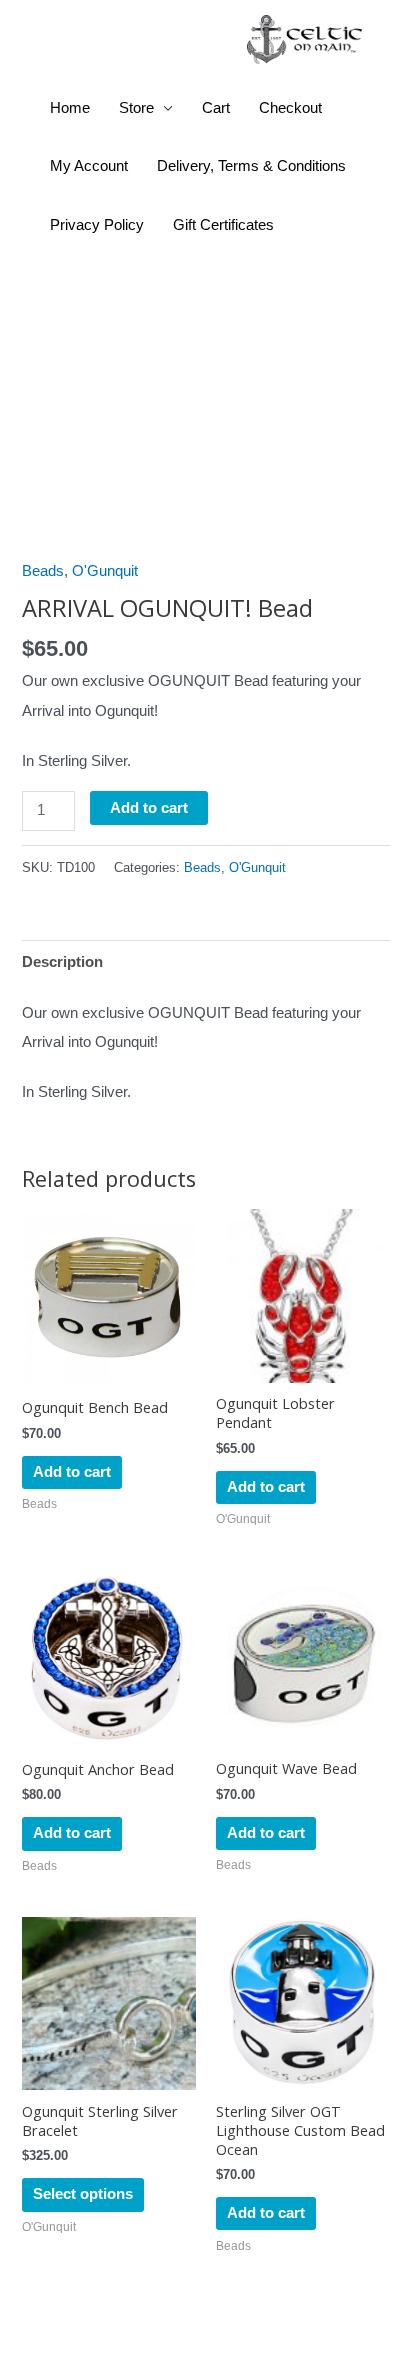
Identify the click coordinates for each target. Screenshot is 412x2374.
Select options (83, 2194)
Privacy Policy (97, 225)
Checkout (290, 108)
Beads (43, 571)
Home (70, 108)
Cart (216, 108)
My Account (89, 166)
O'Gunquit (105, 571)
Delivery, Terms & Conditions (251, 166)
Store (136, 108)
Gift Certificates (223, 225)
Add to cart (149, 808)
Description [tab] (62, 962)
